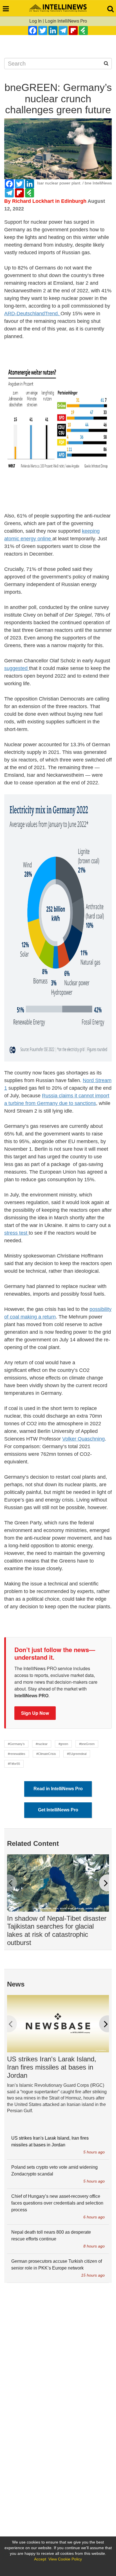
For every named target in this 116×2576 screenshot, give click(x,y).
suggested (17, 668)
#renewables (17, 1754)
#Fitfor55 (14, 1764)
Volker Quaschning (83, 1439)
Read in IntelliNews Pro (58, 1789)
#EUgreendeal (77, 1754)
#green (63, 1744)
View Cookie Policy (65, 2559)
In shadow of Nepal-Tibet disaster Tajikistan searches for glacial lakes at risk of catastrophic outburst (57, 1930)
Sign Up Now (35, 1713)
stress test (16, 1233)
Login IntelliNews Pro (66, 21)
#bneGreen (87, 1744)
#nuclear (42, 1744)
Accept (40, 2559)
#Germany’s (16, 1744)
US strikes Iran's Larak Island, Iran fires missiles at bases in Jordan (52, 2067)
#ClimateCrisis (46, 1754)
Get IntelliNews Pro (58, 1810)
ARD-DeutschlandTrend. (32, 314)
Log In (35, 21)
